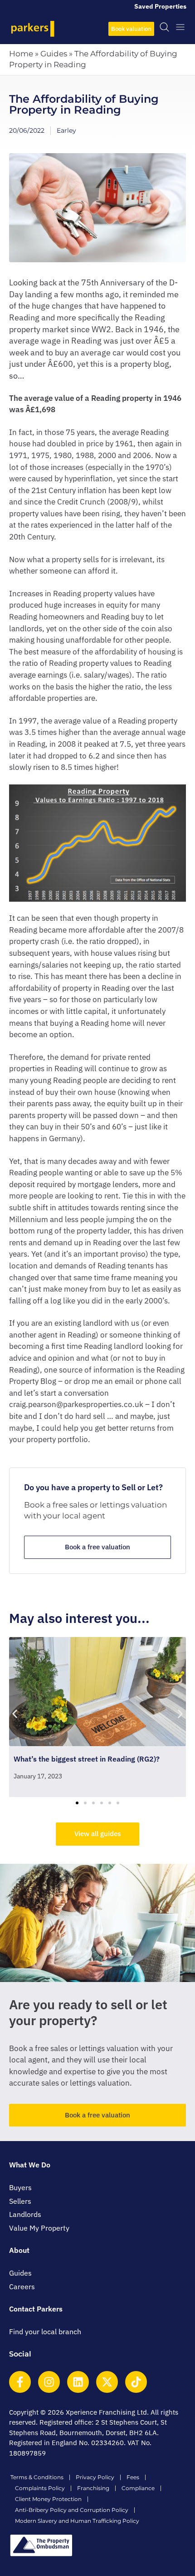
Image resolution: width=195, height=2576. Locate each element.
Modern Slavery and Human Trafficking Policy (77, 2521)
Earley (66, 130)
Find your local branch (45, 2331)
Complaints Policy (40, 2488)
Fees (133, 2477)
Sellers (20, 2201)
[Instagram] (49, 2382)
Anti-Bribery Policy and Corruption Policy (72, 2510)
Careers (22, 2286)
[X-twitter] (107, 2382)
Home (21, 54)
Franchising (93, 2488)
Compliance (138, 2488)
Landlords (25, 2214)
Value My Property (39, 2228)
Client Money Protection (48, 2499)
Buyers (20, 2187)
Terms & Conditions (37, 2477)
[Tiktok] (136, 2382)
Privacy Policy (95, 2477)
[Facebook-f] (20, 2382)
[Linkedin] (78, 2382)
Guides (54, 54)
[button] (15, 1714)
